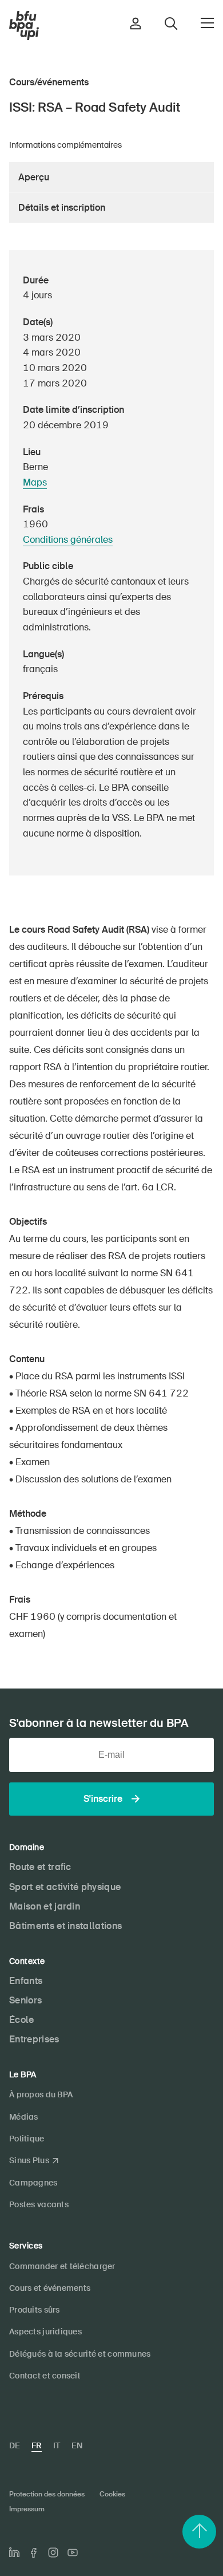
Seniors (25, 2000)
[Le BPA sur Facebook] (34, 2553)
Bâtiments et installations (65, 1926)
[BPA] (24, 26)
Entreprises (34, 2039)
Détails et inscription (62, 208)
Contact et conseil (45, 2376)
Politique (27, 2139)
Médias (24, 2117)
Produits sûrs (35, 2310)
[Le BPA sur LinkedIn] (14, 2553)
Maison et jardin (45, 1906)
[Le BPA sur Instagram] (53, 2553)
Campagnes (33, 2183)
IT (57, 2445)
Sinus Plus (29, 2160)
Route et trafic (40, 1867)
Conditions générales (68, 540)
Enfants (26, 1981)
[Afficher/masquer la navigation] (207, 23)
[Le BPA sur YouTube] (73, 2553)
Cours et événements (50, 2288)
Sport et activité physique (65, 1887)
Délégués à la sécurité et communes (80, 2354)
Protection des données (47, 2494)
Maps (35, 482)
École (22, 2020)
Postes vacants (39, 2204)
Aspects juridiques (45, 2332)
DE (15, 2445)
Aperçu (34, 177)
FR (37, 2445)
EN (77, 2445)
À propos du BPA (41, 2094)
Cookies (112, 2494)
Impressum (27, 2509)
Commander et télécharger (62, 2266)
